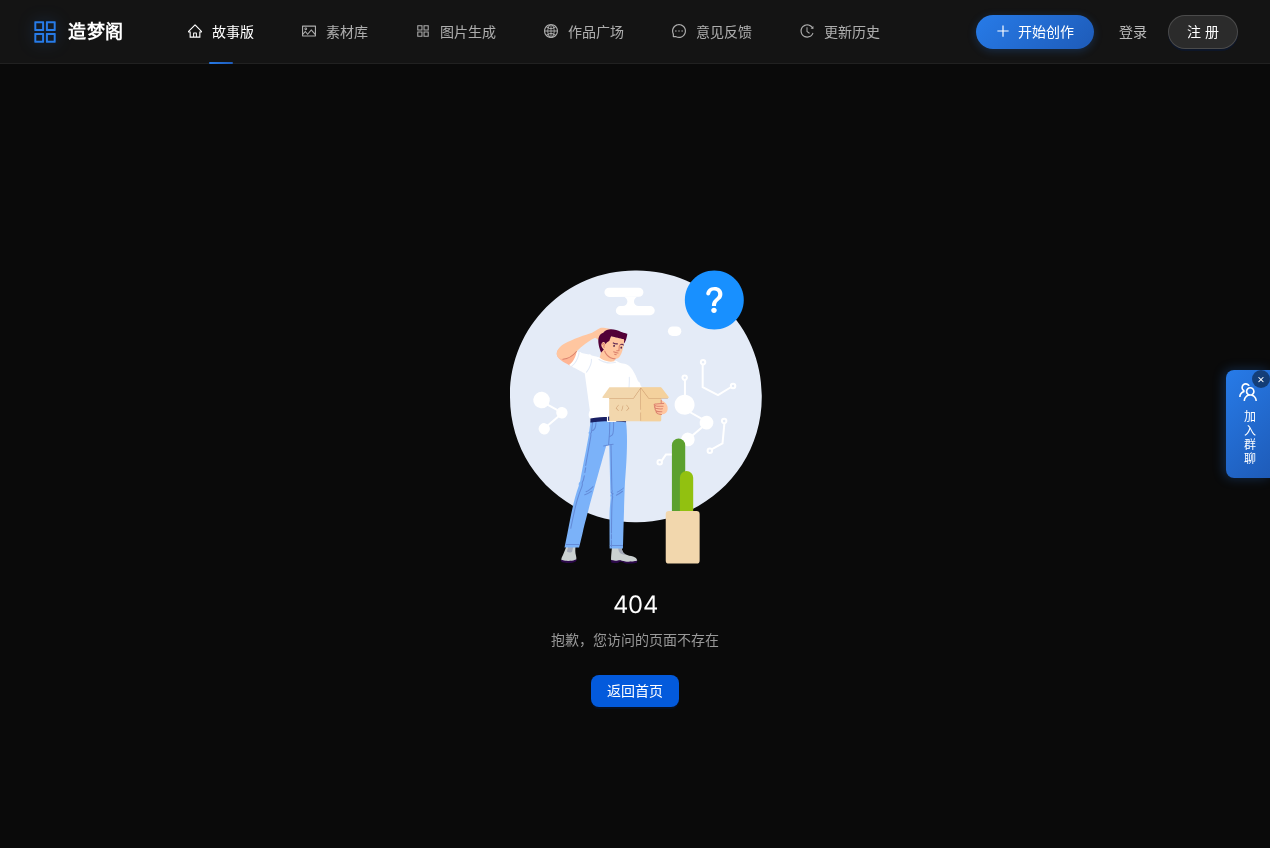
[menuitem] (221, 32)
